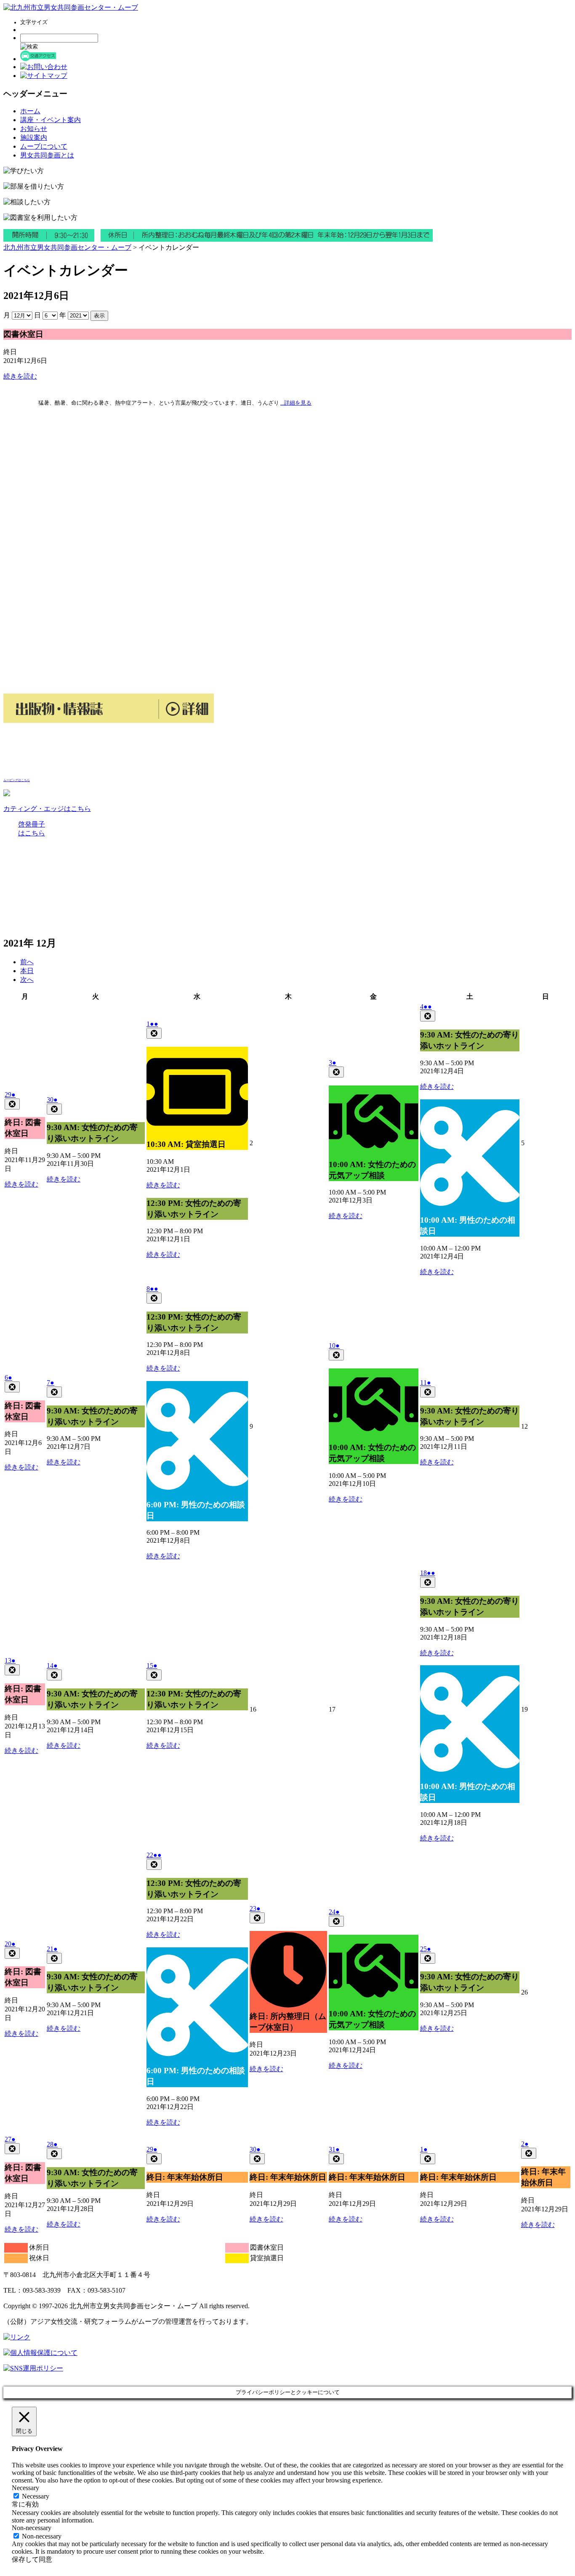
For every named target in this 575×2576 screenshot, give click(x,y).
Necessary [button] (25, 2488)
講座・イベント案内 (51, 120)
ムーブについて (44, 146)
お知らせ (34, 129)
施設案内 (34, 137)
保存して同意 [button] (32, 2559)
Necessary (36, 2496)
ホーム (30, 111)
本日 (27, 971)
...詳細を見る (296, 403)
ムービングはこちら (17, 780)
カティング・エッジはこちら (47, 809)
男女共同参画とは (47, 155)
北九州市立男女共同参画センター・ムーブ (67, 247)
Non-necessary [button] (32, 2528)
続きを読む (20, 376)
